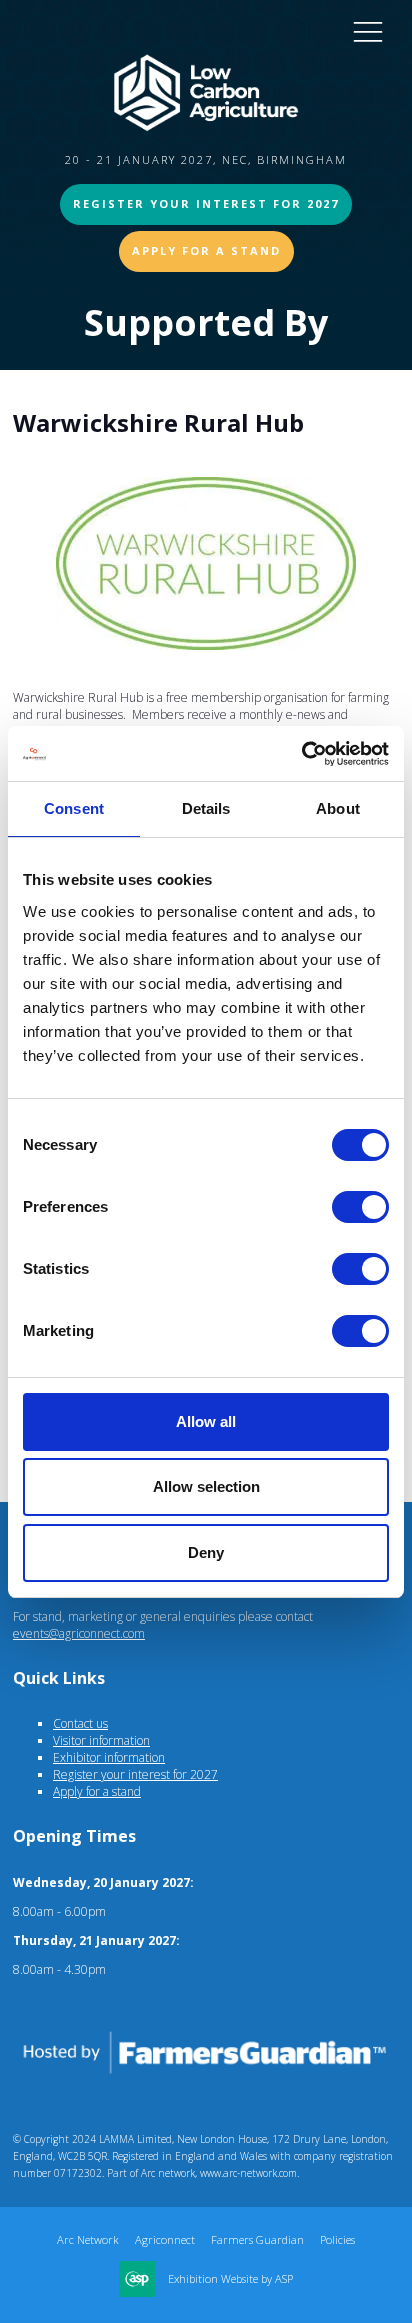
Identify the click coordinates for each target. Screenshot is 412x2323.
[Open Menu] (368, 31)
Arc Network (88, 2240)
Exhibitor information (109, 1757)
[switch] (360, 1207)
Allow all (206, 1421)
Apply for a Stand (206, 250)
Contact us (80, 1723)
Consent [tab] (74, 808)
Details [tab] (206, 808)
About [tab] (338, 808)
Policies (337, 2240)
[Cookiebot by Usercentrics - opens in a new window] (301, 754)
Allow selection (206, 1486)
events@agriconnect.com (79, 1633)
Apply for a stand (97, 1791)
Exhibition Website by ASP (230, 2279)
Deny (206, 1552)
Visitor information (101, 1740)
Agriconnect (165, 2240)
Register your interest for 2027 (206, 203)
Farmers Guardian (257, 2240)
